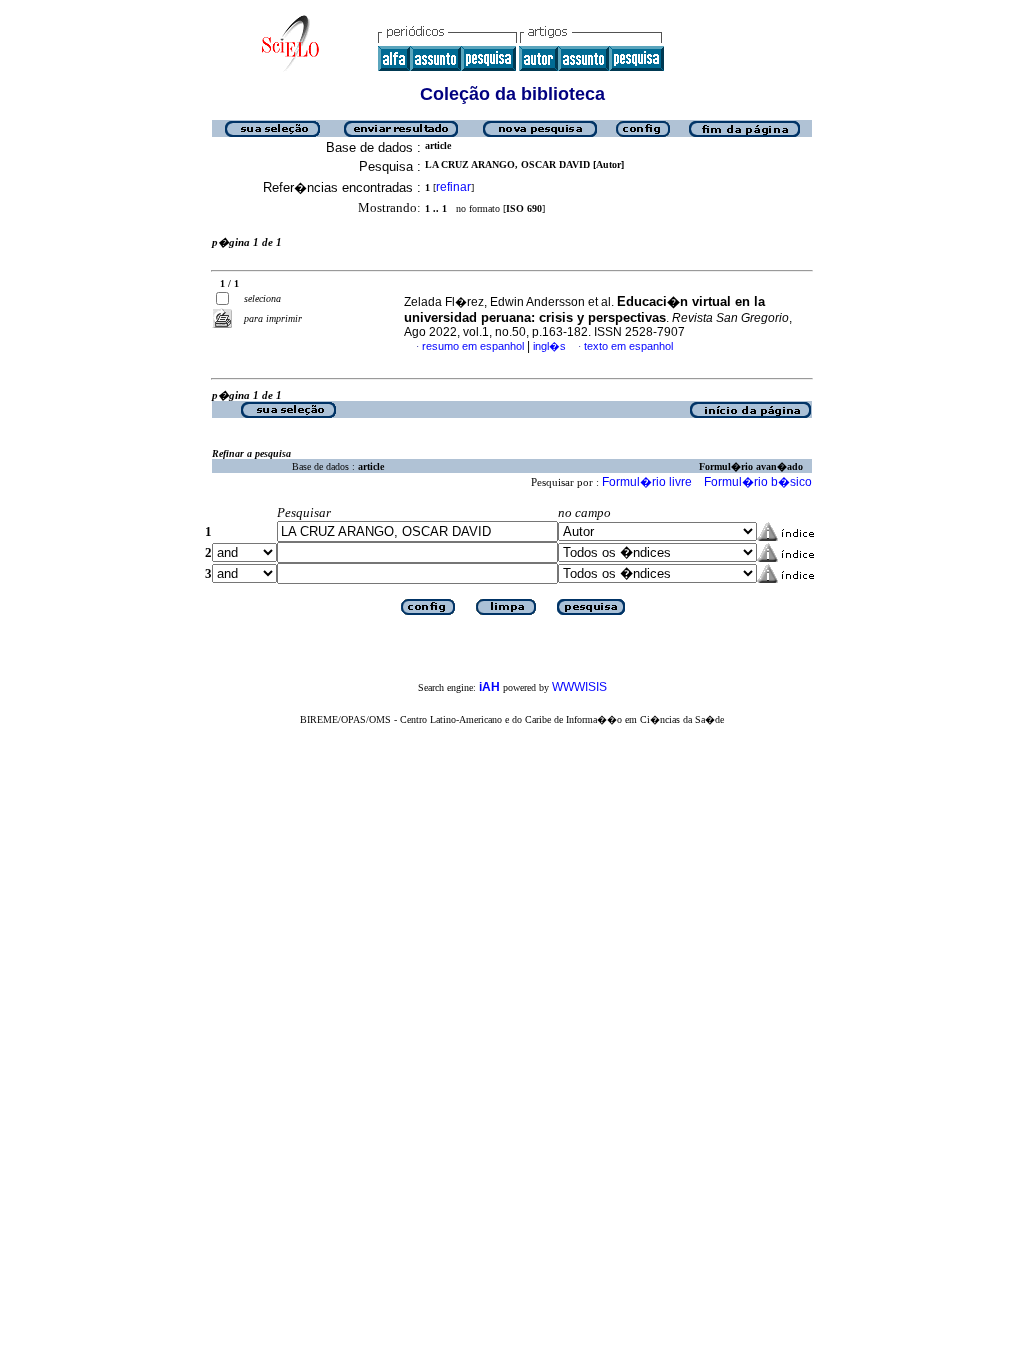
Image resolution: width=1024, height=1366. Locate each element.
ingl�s (549, 346)
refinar (453, 187)
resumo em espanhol (473, 346)
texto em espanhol (628, 346)
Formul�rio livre (647, 482)
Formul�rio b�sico (758, 482)
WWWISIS (579, 687)
